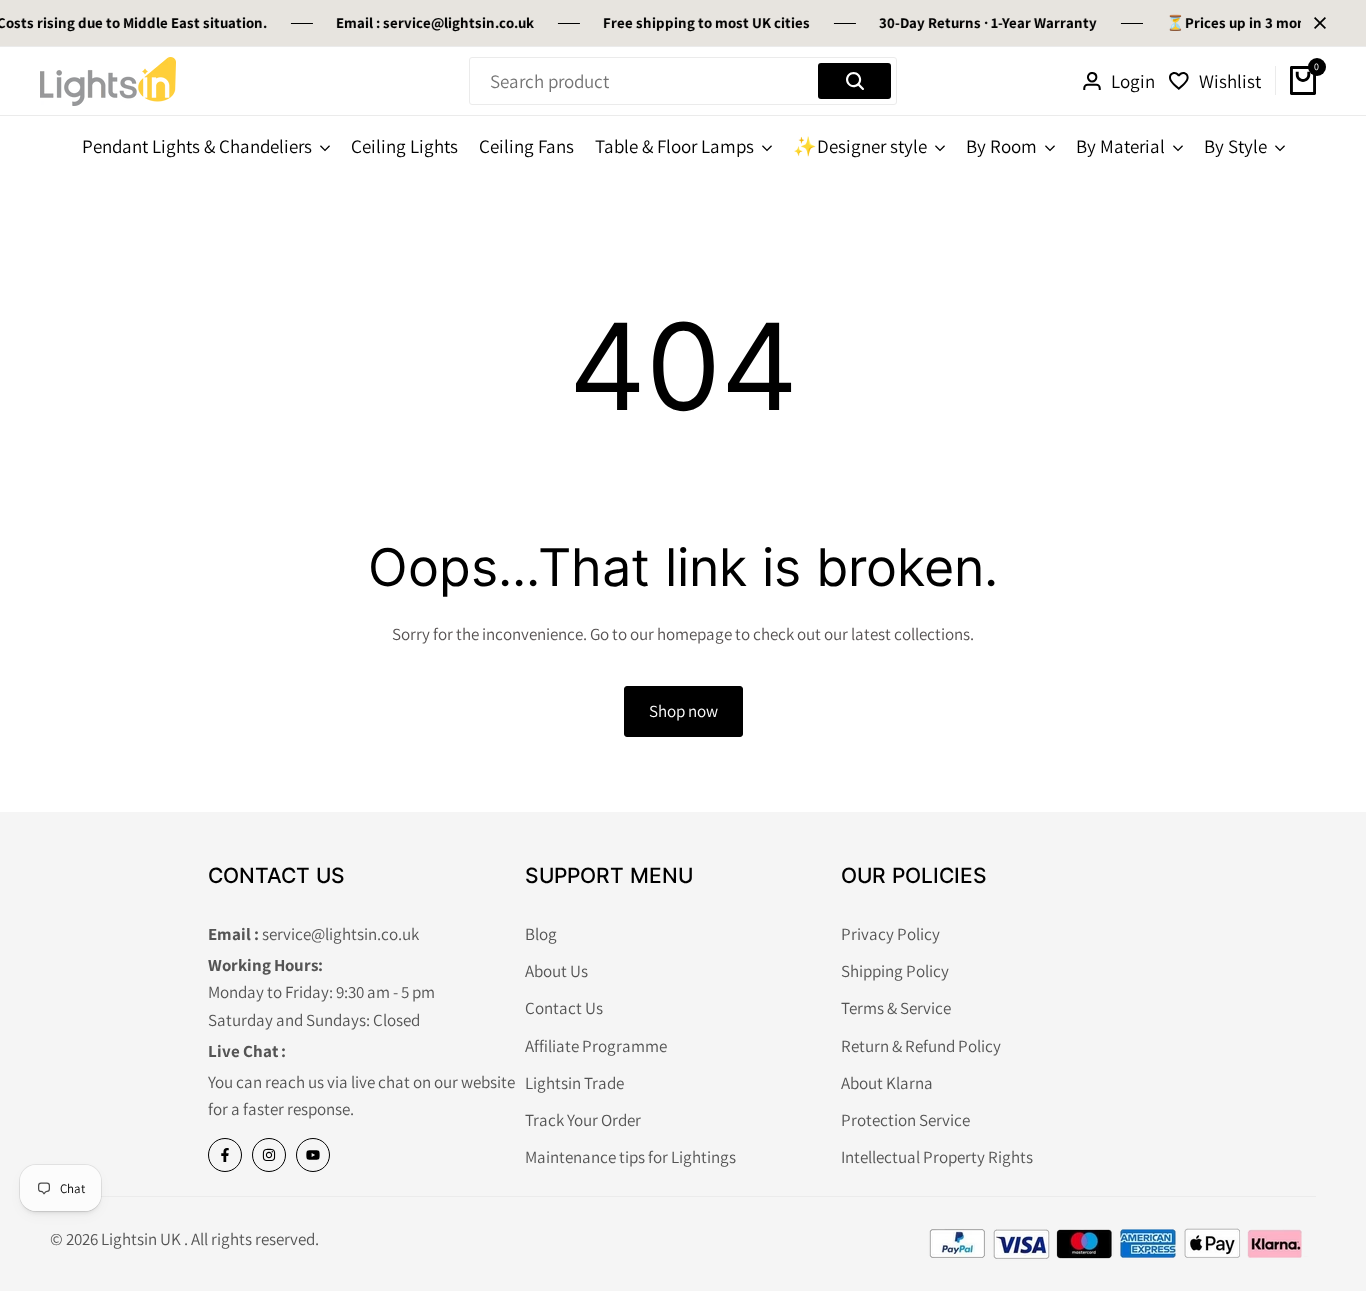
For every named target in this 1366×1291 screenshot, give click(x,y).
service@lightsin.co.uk (458, 22)
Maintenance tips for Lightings (630, 1157)
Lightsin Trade (574, 1083)
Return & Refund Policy (921, 1046)
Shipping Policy (895, 971)
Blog (541, 934)
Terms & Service (896, 1008)
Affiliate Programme (596, 1046)
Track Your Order (583, 1120)
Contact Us (564, 1008)
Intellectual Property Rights (937, 1157)
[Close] (1316, 23)
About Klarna (887, 1083)
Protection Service (905, 1120)
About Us (556, 971)
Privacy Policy (890, 934)
